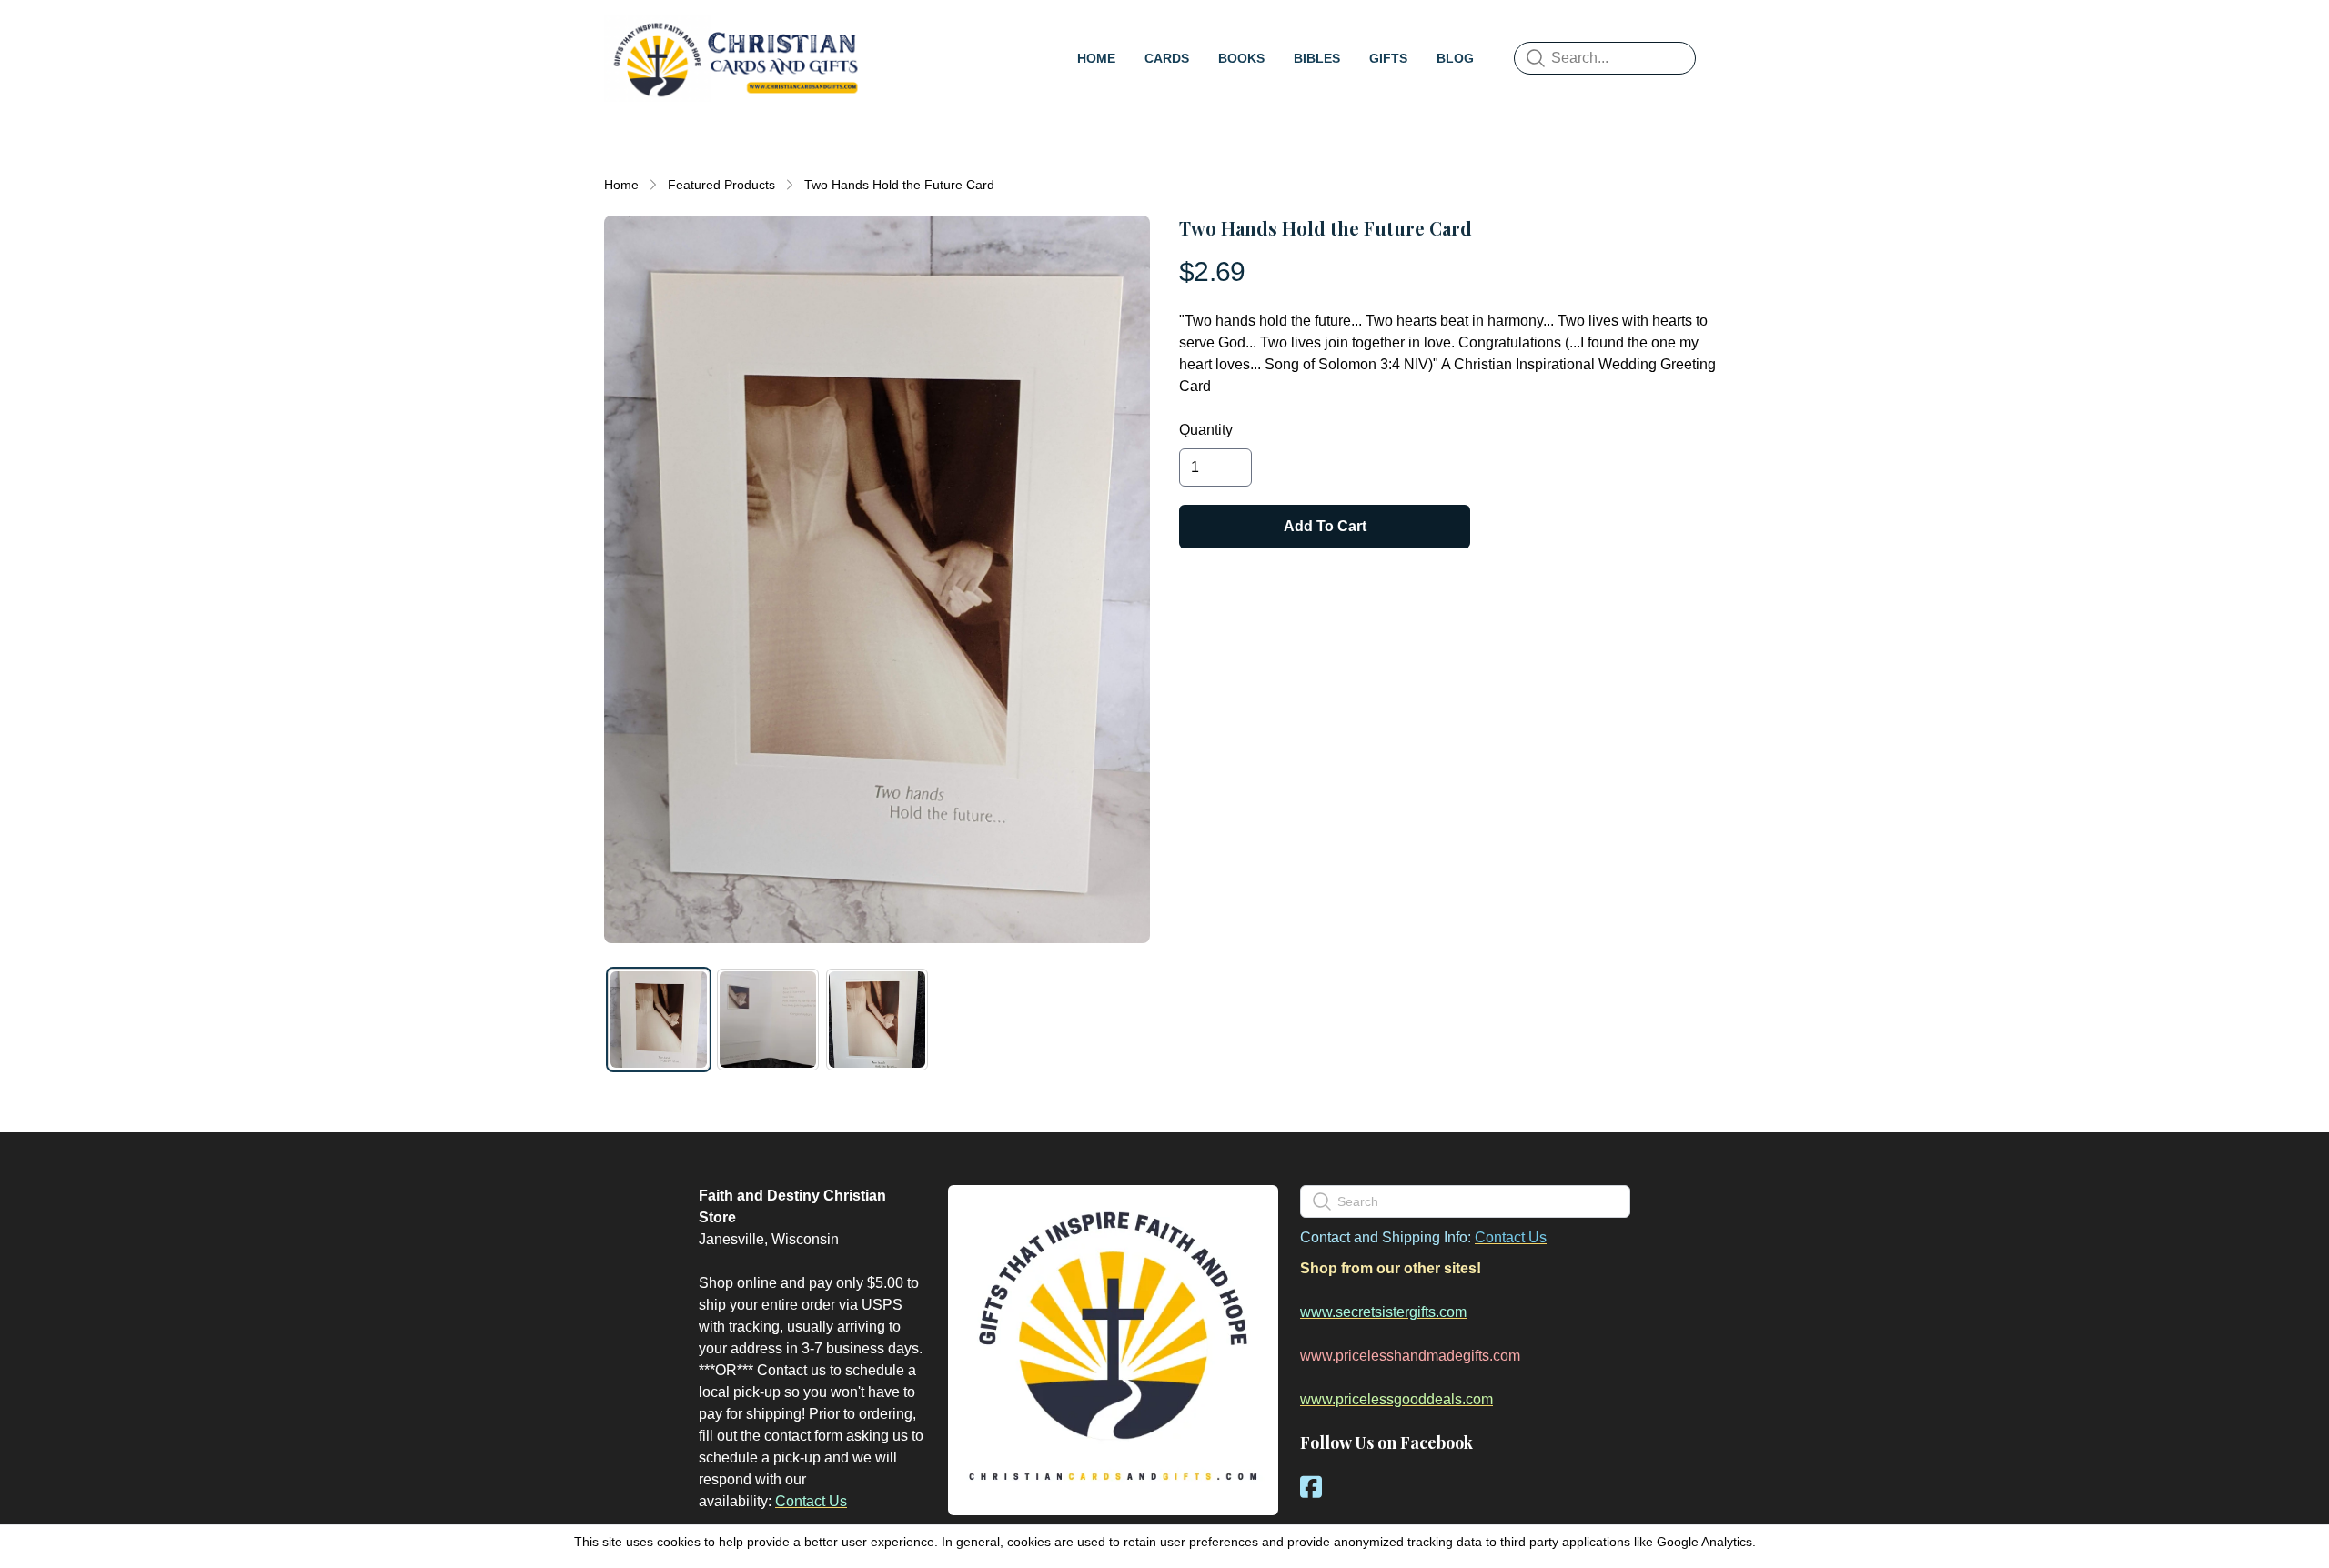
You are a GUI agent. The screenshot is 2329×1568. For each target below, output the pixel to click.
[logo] (735, 58)
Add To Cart (1325, 526)
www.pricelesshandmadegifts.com (1410, 1356)
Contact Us (811, 1501)
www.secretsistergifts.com (1383, 1312)
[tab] (659, 1020)
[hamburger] (888, 33)
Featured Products (721, 185)
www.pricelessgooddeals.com (1396, 1399)
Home (621, 185)
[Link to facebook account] (1311, 1487)
